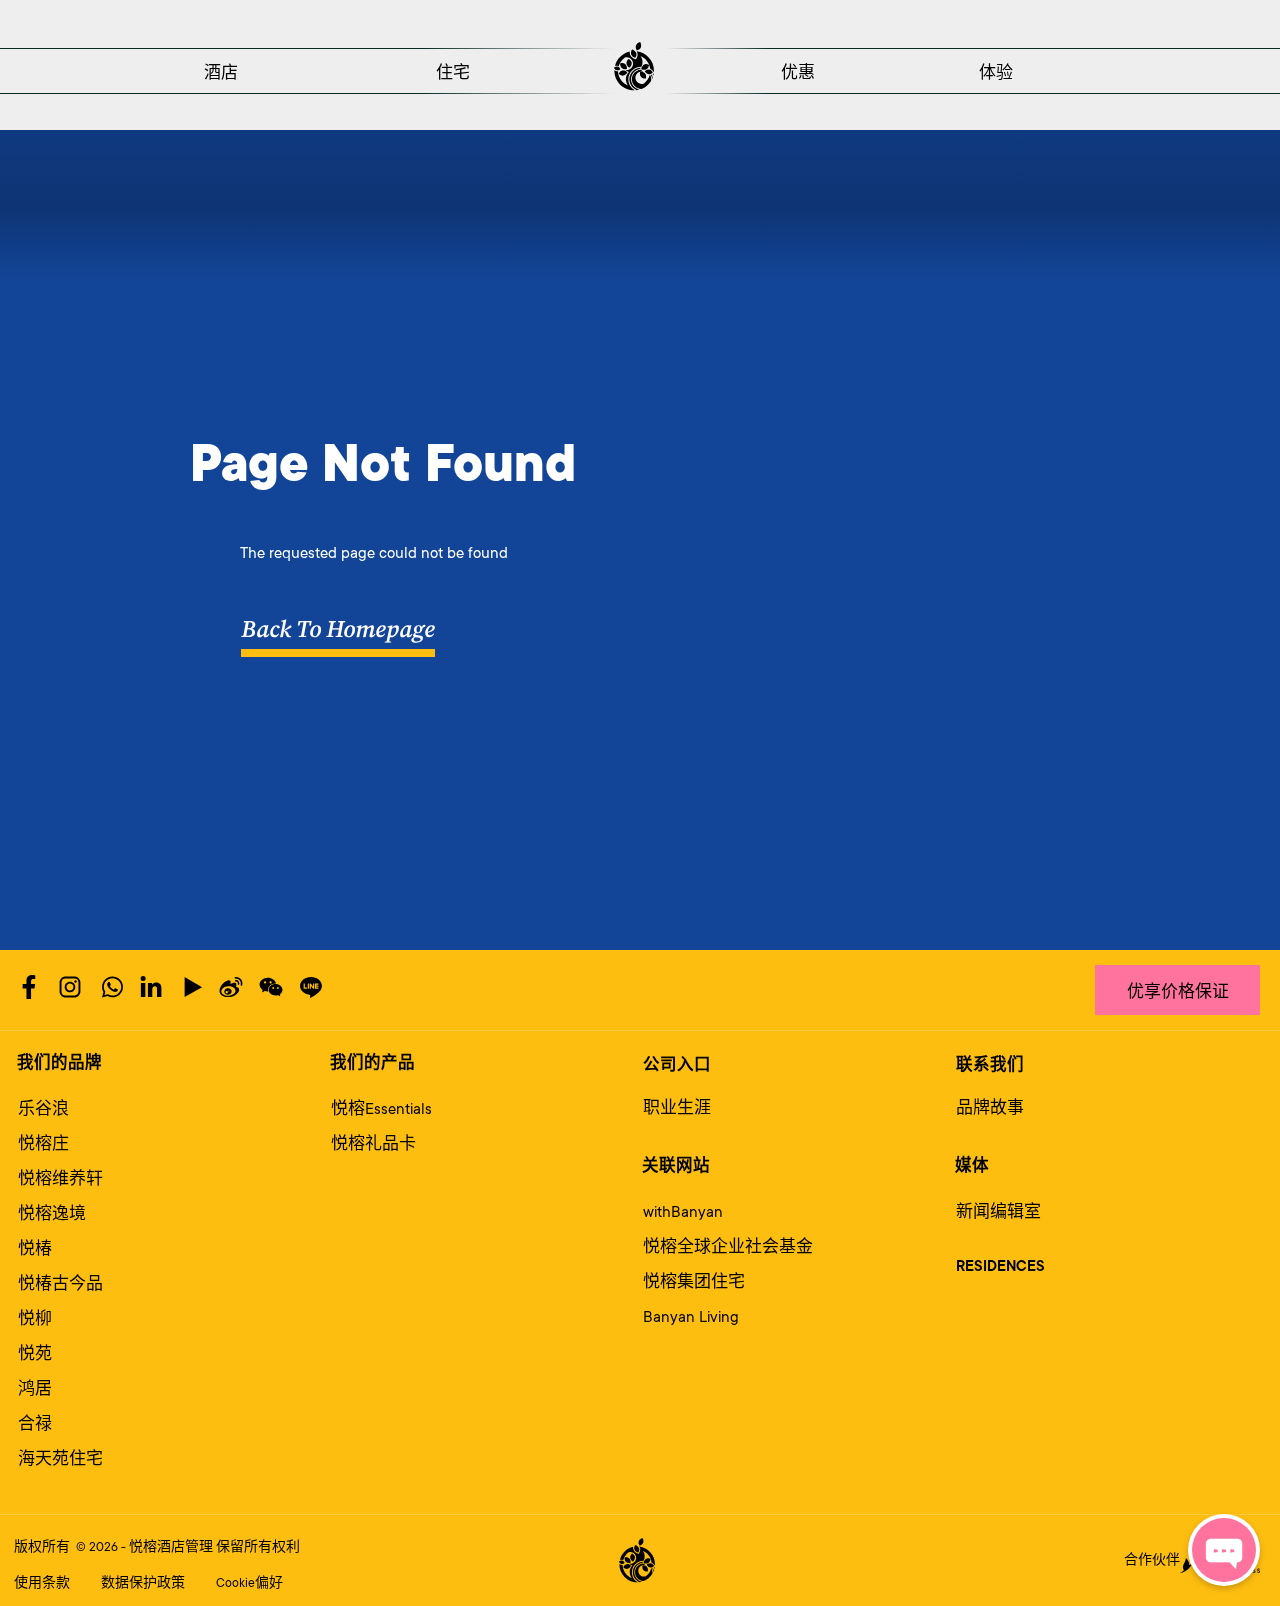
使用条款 (42, 1583)
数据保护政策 (143, 1583)
